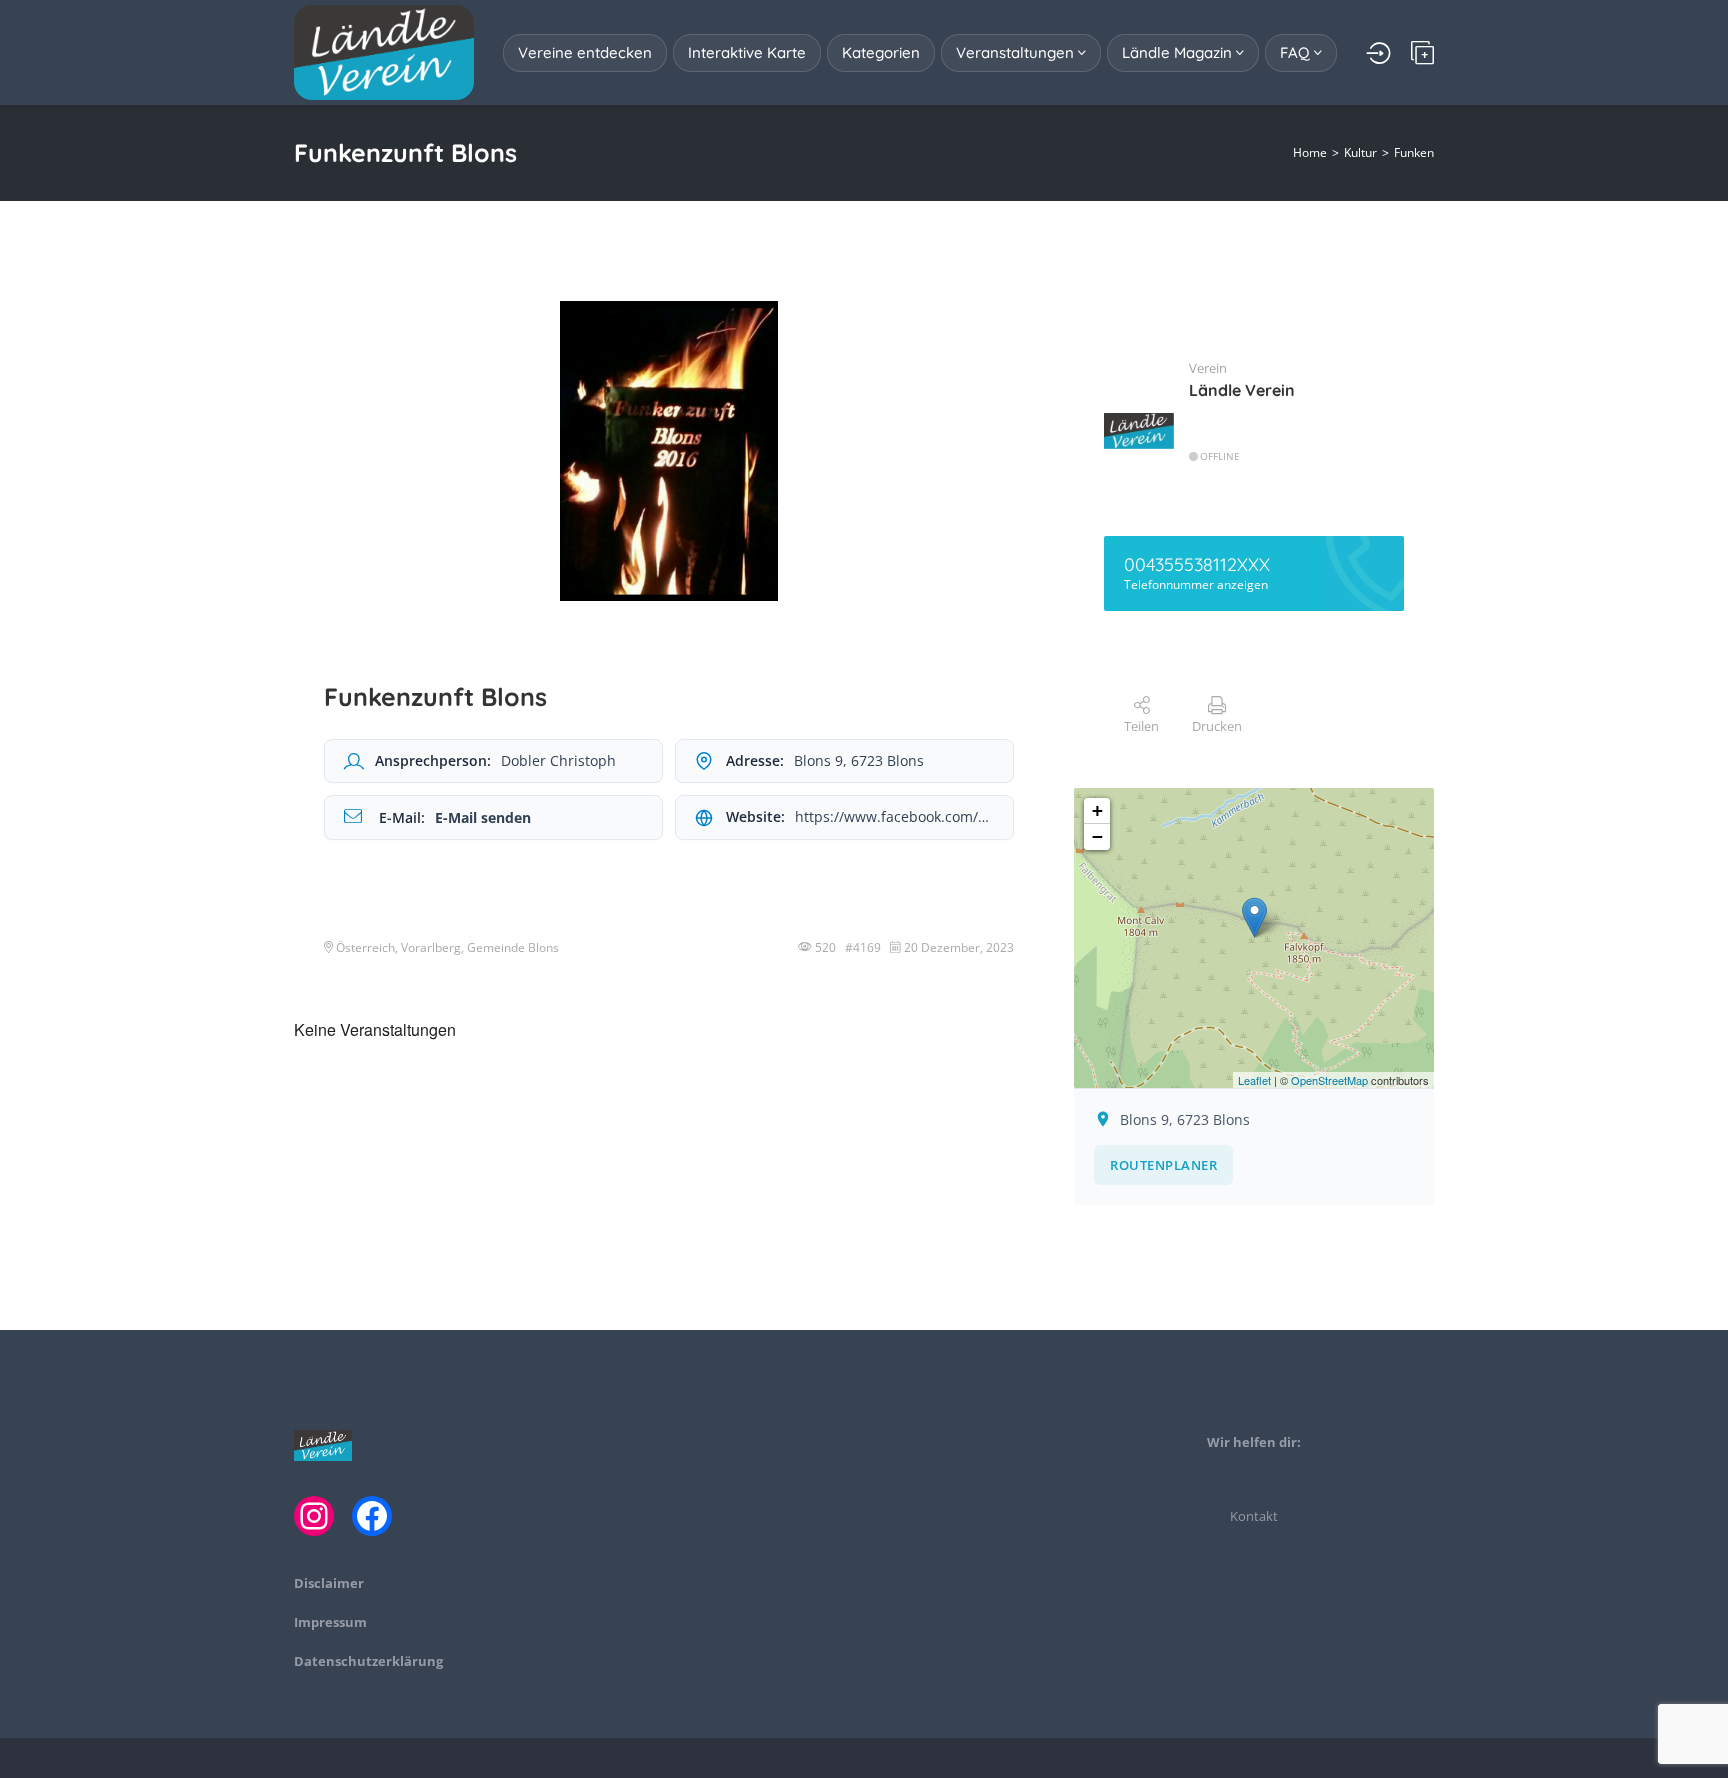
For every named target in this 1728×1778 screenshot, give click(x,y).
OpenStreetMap (1329, 1080)
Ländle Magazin (1179, 52)
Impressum (330, 1622)
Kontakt (1254, 1516)
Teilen (1141, 726)
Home (1310, 152)
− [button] (1097, 836)
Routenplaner (1163, 1165)
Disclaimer (329, 1583)
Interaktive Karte (747, 52)
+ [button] (1097, 810)
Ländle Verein (1242, 390)
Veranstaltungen (1017, 52)
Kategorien (881, 52)
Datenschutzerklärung (368, 1661)
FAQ (1297, 52)
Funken (1414, 152)
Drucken (1217, 726)
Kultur (1360, 152)
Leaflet (1254, 1080)
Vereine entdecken (585, 52)
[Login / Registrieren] (1378, 53)
